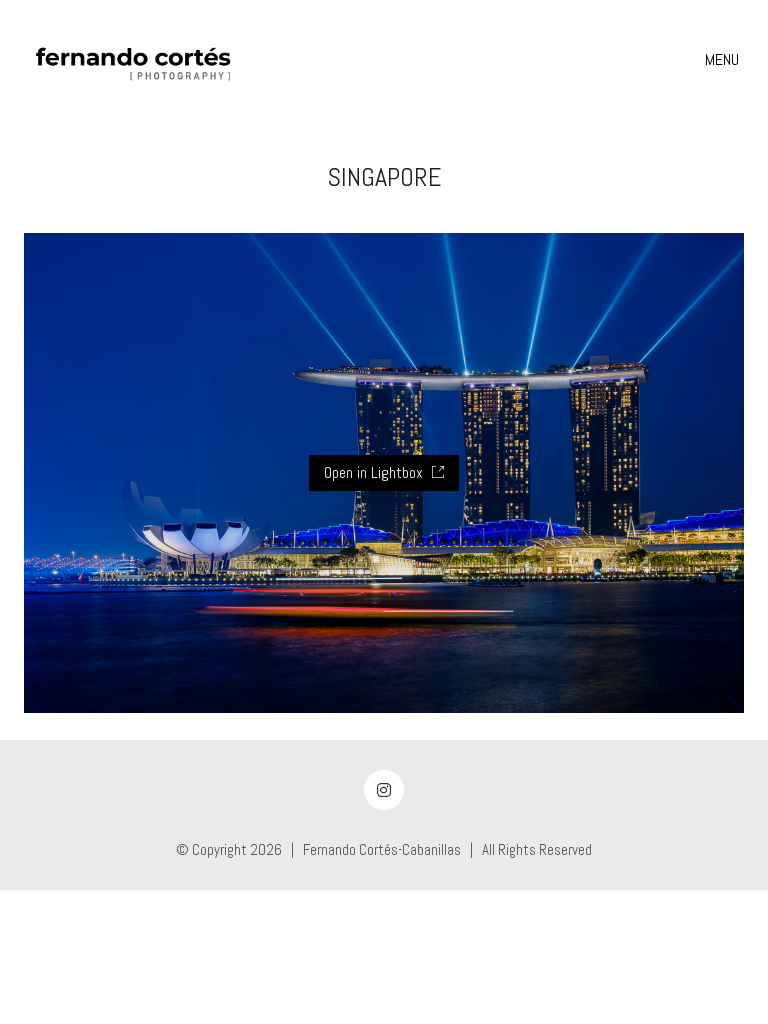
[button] (724, 60)
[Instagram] (384, 790)
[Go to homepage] (134, 59)
